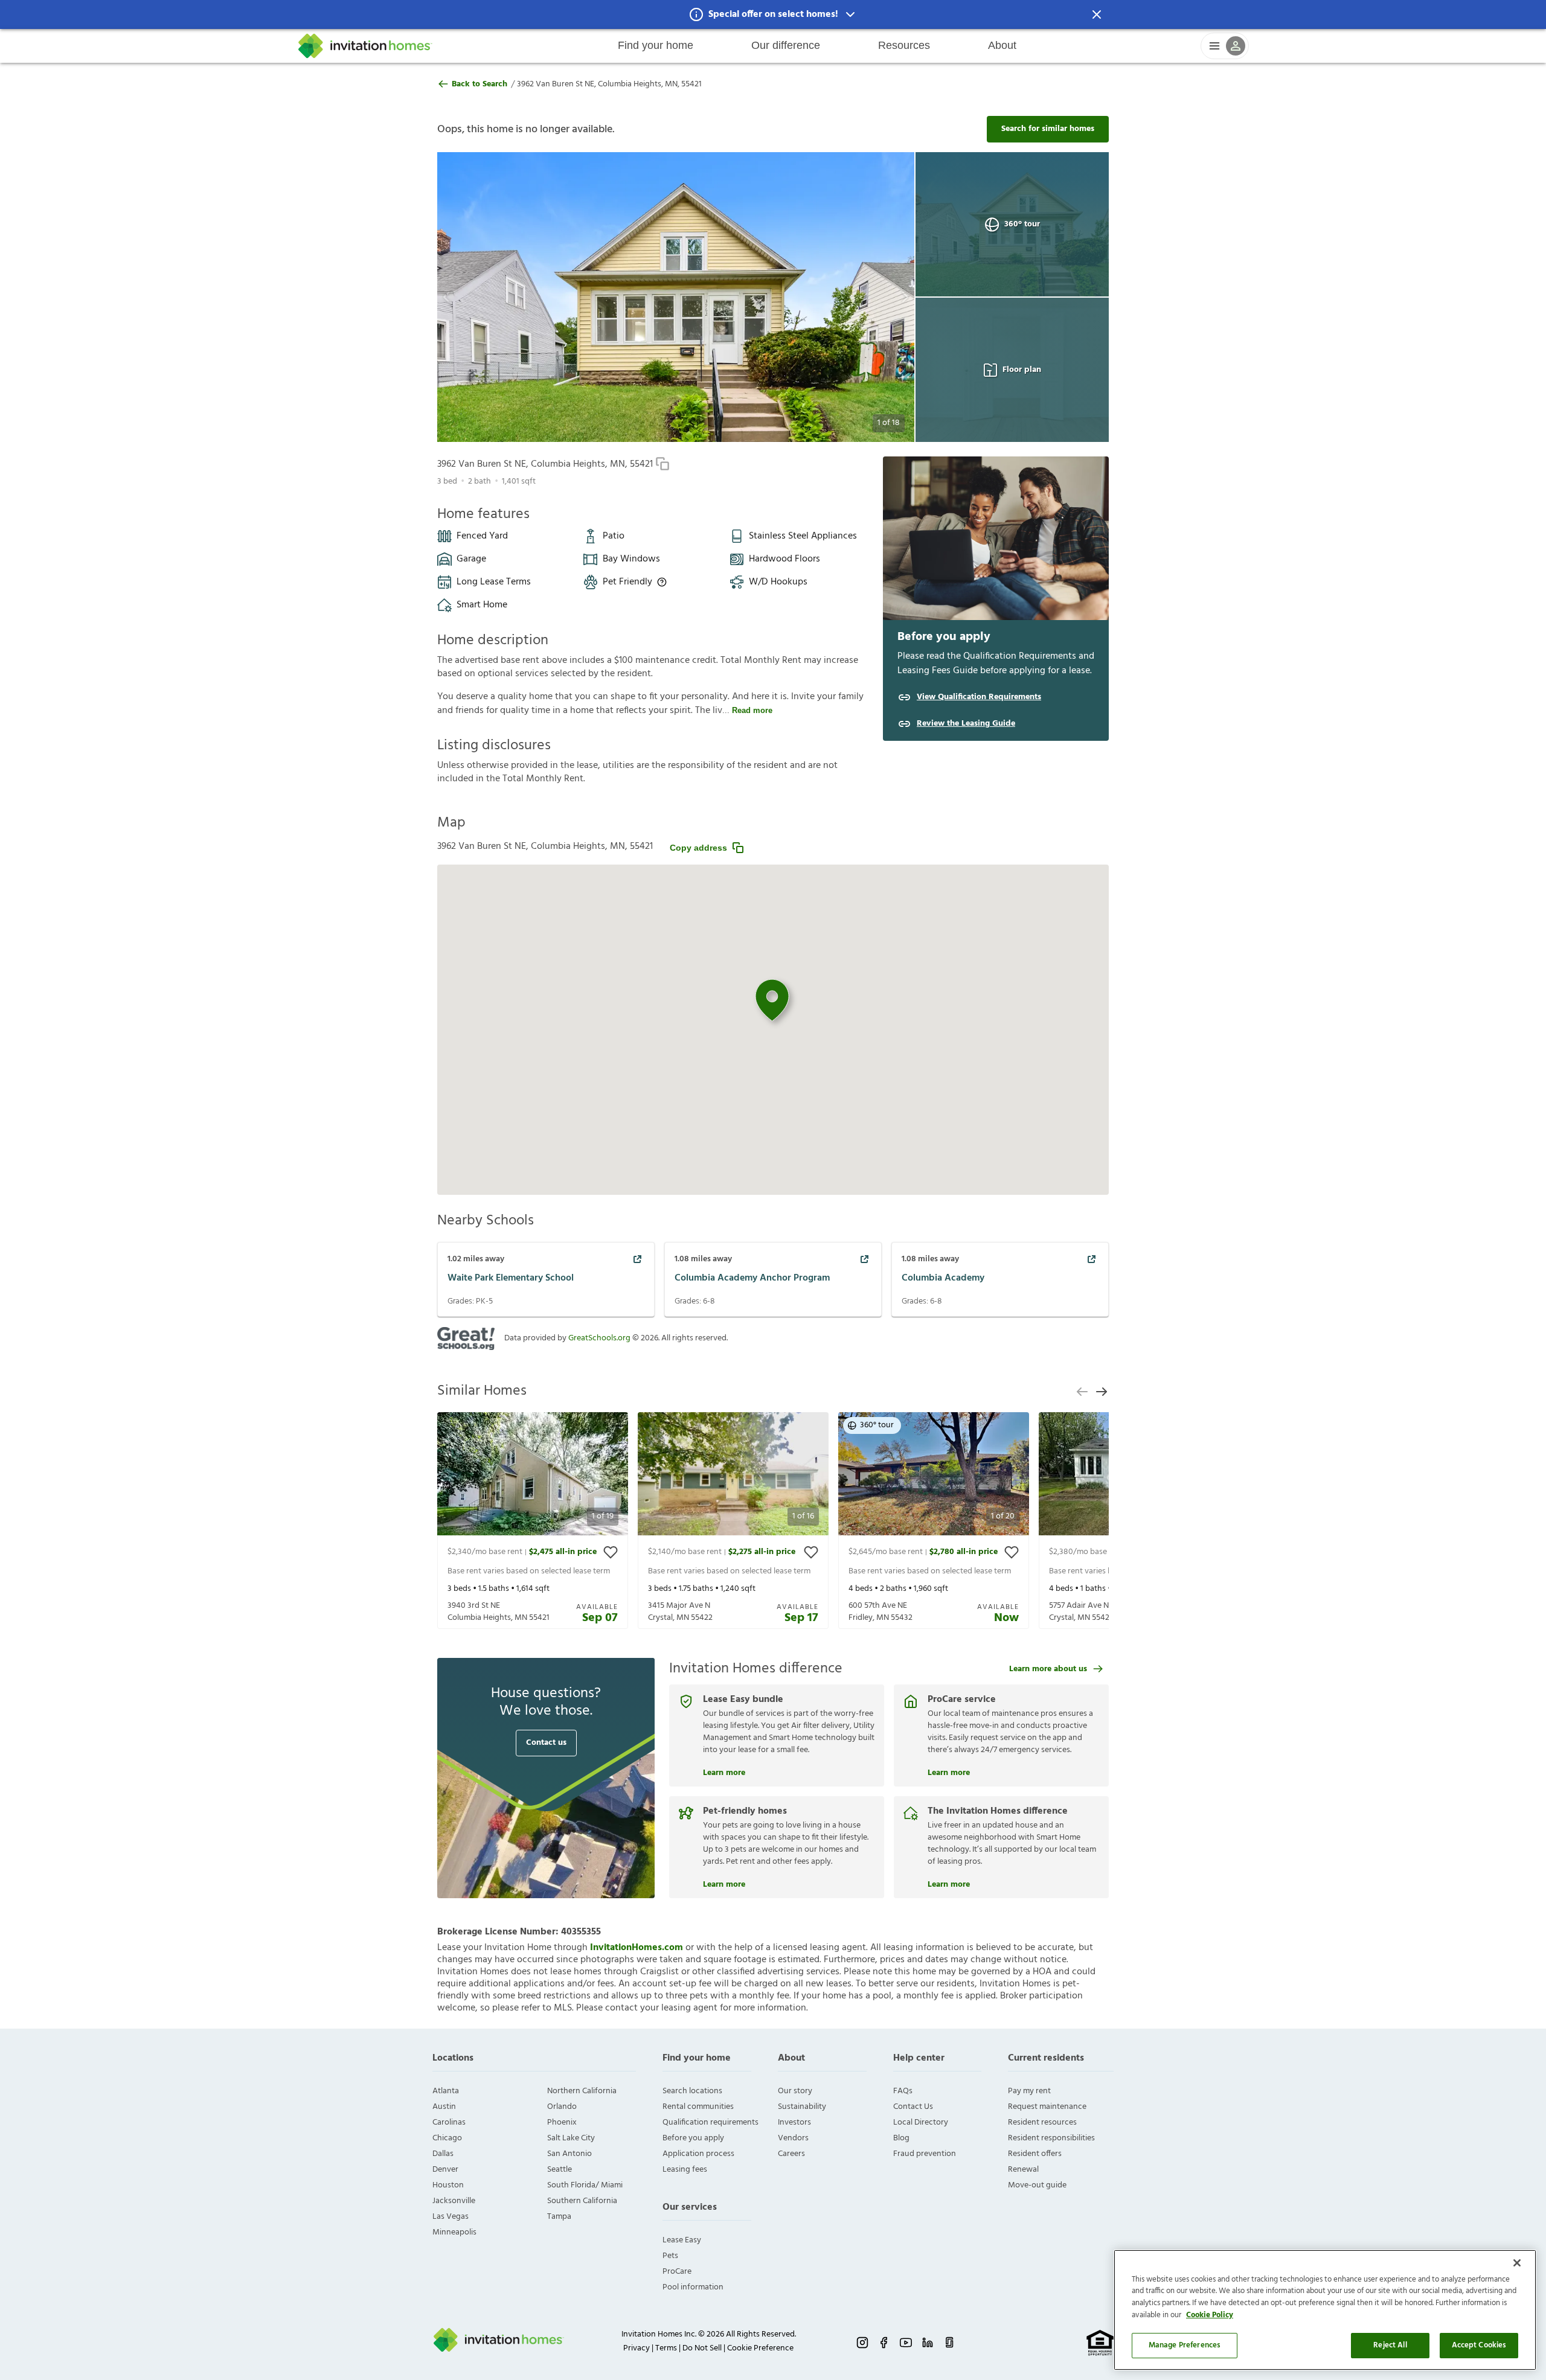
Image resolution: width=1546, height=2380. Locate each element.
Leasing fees (685, 2170)
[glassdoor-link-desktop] (949, 2343)
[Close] (1517, 2263)
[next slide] (1102, 1392)
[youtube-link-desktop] (906, 2343)
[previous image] (470, 297)
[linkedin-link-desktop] (928, 2343)
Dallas (443, 2154)
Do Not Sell (702, 2348)
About (1002, 45)
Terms (666, 2348)
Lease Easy (682, 2240)
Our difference (786, 45)
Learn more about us (1048, 1669)
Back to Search (480, 85)
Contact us (546, 1743)
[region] (1325, 2310)
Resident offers (1035, 2154)
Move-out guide (1037, 2185)
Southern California (582, 2201)
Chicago (447, 2138)
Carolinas (449, 2122)
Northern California (582, 2091)
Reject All (1390, 2345)
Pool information (693, 2287)
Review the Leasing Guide (966, 724)
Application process (698, 2154)
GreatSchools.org (599, 1338)
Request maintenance (1047, 2107)
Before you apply (693, 2138)
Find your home (656, 45)
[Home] (365, 46)
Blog (901, 2138)
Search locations (692, 2091)
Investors (794, 2122)
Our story (795, 2091)
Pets (670, 2256)
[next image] (881, 297)
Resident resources (1042, 2122)
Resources (904, 45)
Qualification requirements (710, 2122)
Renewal (1023, 2170)
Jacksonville (454, 2201)
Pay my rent (1029, 2091)
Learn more (724, 1771)
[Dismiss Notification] (1097, 14)
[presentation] (533, 1521)
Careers (791, 2154)
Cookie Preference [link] (760, 2348)
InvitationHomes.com (637, 1948)
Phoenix (562, 2122)
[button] (773, 14)
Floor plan (1022, 370)
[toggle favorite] (611, 1552)
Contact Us (913, 2107)
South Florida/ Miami (585, 2185)
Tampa (559, 2217)
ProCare (677, 2272)
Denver (445, 2170)
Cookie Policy (1210, 2315)
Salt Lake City (571, 2138)
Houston (448, 2185)
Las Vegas (451, 2217)
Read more (752, 710)
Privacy (637, 2348)
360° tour (1022, 224)
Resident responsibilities (1051, 2138)
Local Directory (921, 2122)
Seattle (560, 2170)
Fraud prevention (925, 2154)
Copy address (698, 848)
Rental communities (698, 2107)
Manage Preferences (1185, 2345)
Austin (444, 2107)
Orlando (562, 2107)
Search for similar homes (1048, 129)
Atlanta (446, 2091)
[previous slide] (1082, 1392)
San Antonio (569, 2154)
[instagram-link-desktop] (862, 2343)
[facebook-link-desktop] (884, 2343)
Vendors (793, 2138)
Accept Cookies (1479, 2345)
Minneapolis (454, 2232)
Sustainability (802, 2107)
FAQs (903, 2091)
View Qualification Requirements (979, 697)
